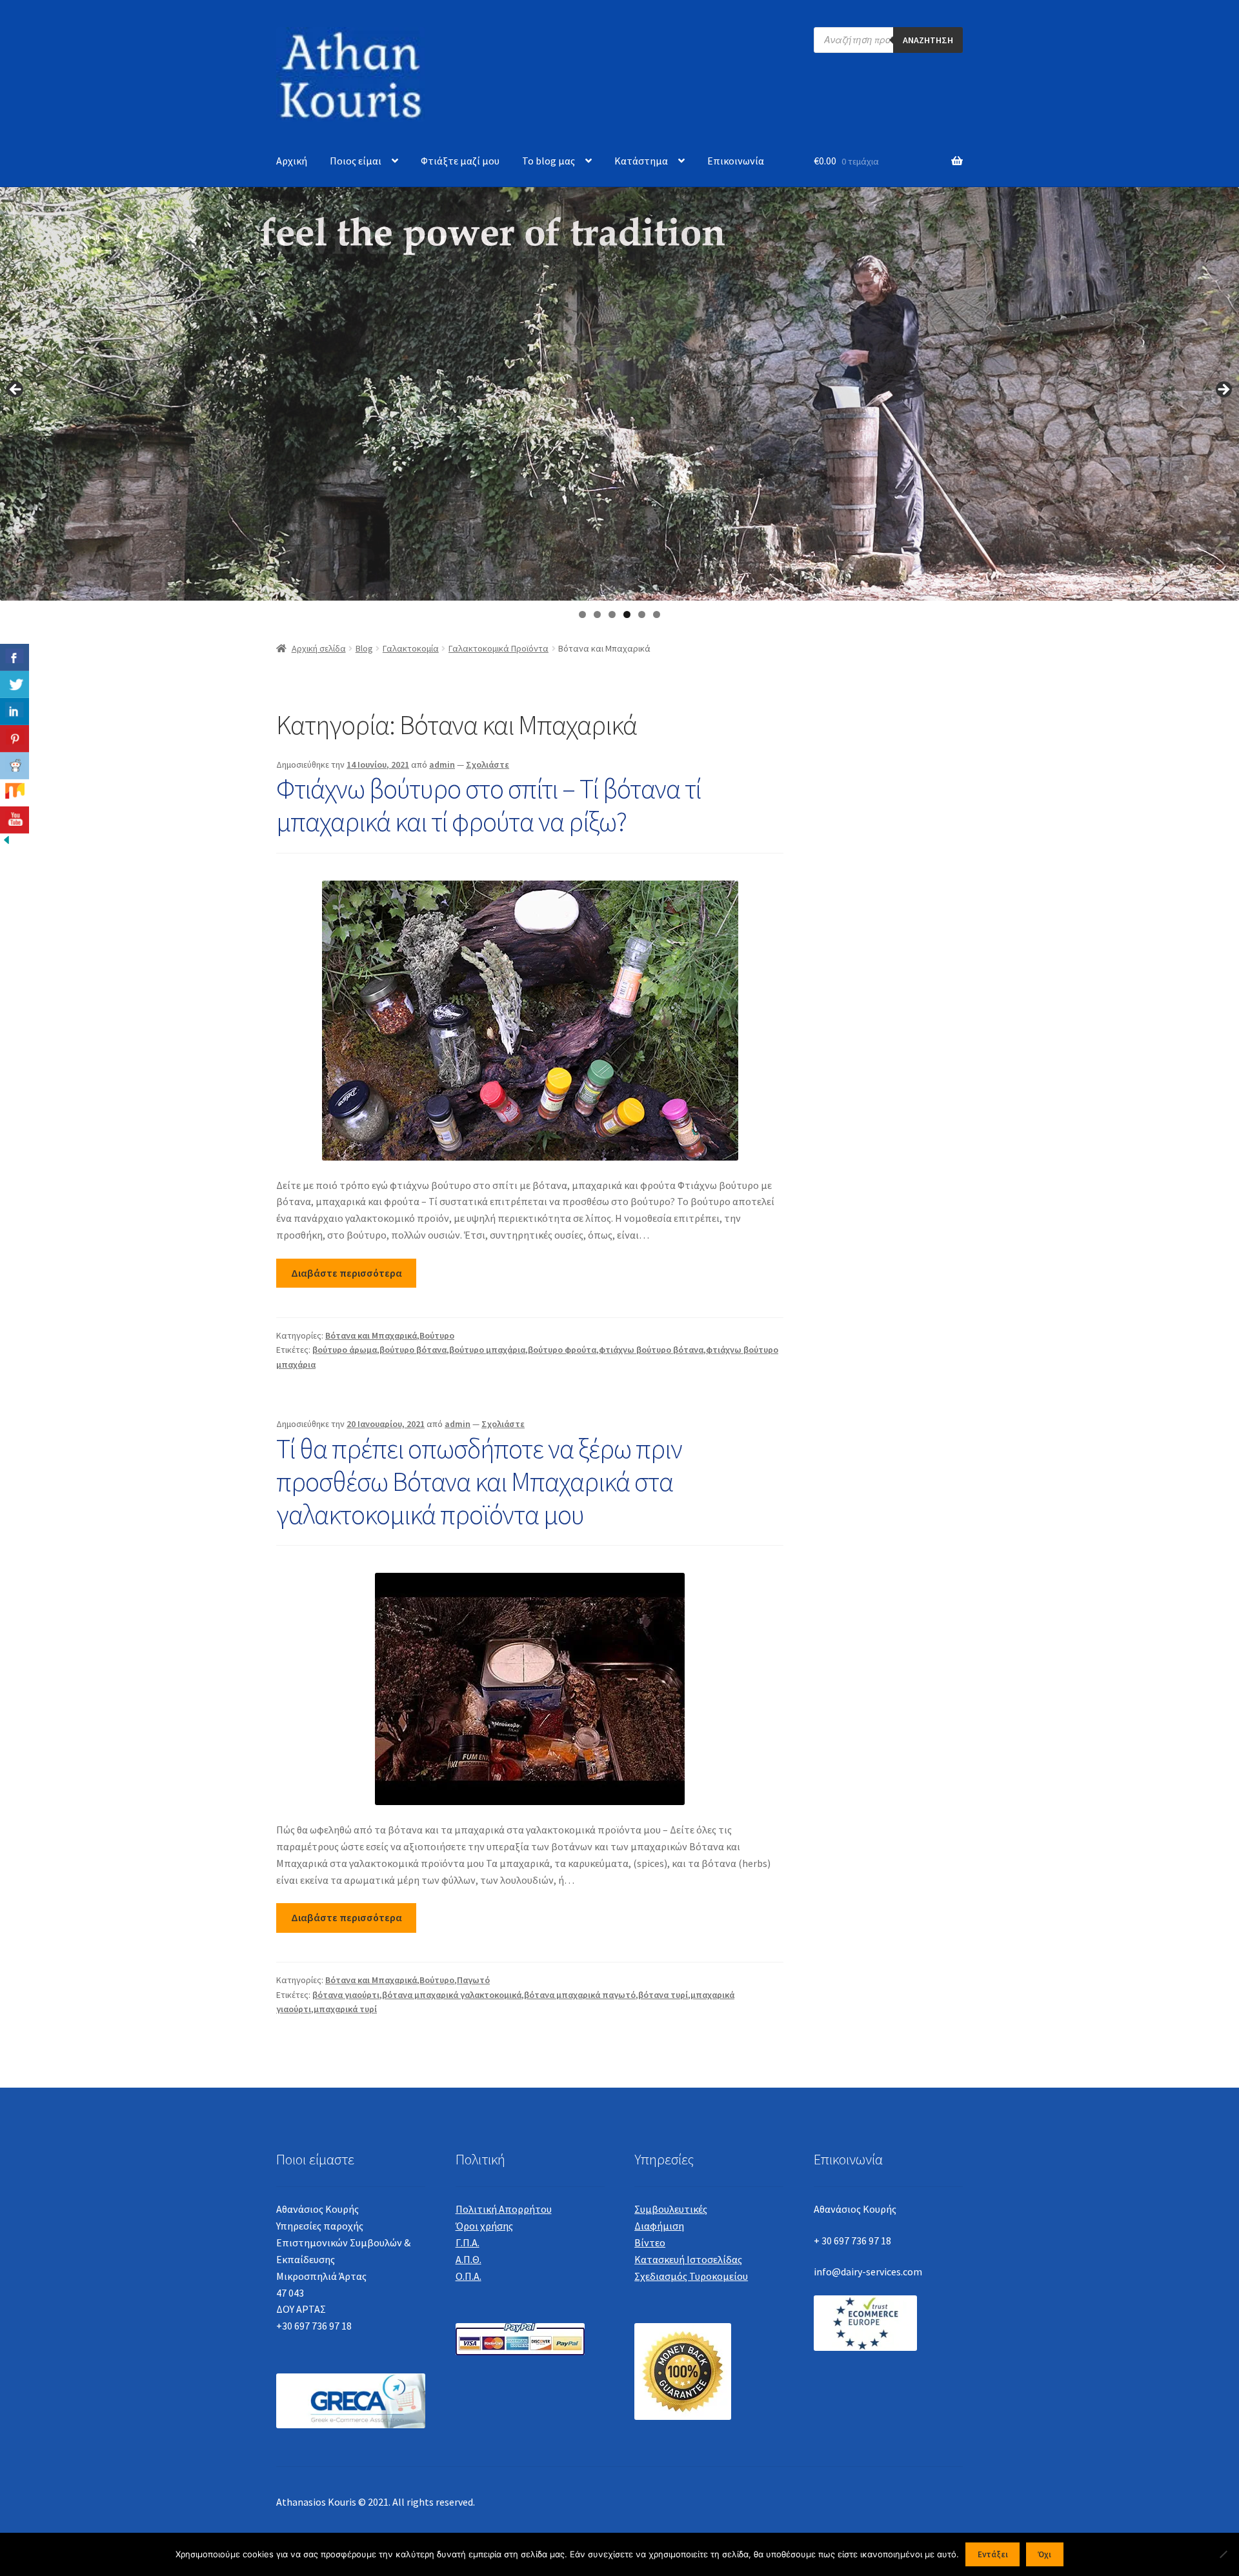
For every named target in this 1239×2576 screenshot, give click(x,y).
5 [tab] (642, 614)
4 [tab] (627, 614)
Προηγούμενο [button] (16, 390)
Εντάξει (993, 2554)
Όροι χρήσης (484, 2226)
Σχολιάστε (488, 764)
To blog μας (549, 161)
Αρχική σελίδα (319, 648)
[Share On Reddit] (15, 766)
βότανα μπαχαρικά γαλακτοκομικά (452, 1995)
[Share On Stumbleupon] (15, 793)
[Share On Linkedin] (15, 712)
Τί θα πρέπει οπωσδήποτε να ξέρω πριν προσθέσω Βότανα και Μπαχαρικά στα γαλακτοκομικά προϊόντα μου (479, 1481)
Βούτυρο (437, 1335)
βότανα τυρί (663, 1995)
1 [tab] (582, 614)
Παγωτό (473, 1980)
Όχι (1044, 2554)
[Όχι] (1223, 2554)
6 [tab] (657, 614)
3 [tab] (612, 614)
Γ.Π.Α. (468, 2242)
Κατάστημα (641, 161)
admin (442, 764)
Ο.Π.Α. (468, 2276)
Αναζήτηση (928, 40)
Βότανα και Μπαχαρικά (371, 1335)
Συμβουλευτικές (671, 2209)
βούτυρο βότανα (413, 1350)
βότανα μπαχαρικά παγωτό (580, 1995)
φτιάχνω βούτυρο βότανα (651, 1350)
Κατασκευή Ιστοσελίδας (688, 2259)
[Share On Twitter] (15, 684)
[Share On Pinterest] (15, 739)
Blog (364, 648)
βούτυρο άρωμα (345, 1350)
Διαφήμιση (659, 2226)
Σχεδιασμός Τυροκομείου (691, 2276)
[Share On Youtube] (15, 820)
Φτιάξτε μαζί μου (460, 161)
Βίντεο (650, 2242)
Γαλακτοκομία (411, 648)
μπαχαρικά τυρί (345, 2009)
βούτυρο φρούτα (562, 1350)
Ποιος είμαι (356, 161)
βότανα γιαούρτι (346, 1995)
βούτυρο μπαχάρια (487, 1350)
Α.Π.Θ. (468, 2259)
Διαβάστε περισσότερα (347, 1273)
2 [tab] (597, 614)
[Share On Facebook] (15, 657)
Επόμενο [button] (1223, 390)
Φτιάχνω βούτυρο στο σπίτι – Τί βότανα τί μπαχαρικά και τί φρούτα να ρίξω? (489, 805)
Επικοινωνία (736, 161)
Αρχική (292, 161)
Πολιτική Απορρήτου (504, 2209)
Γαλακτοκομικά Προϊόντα (499, 648)
